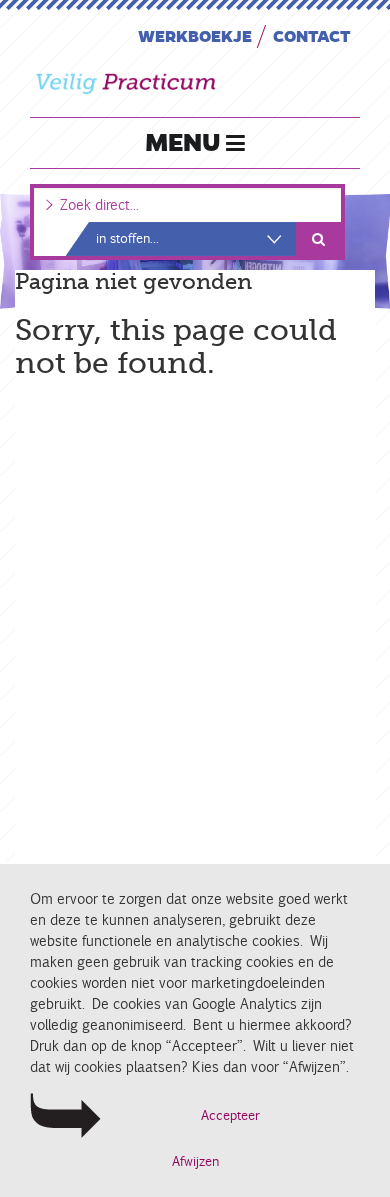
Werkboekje (195, 35)
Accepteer (230, 1115)
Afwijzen (195, 1162)
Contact (312, 35)
